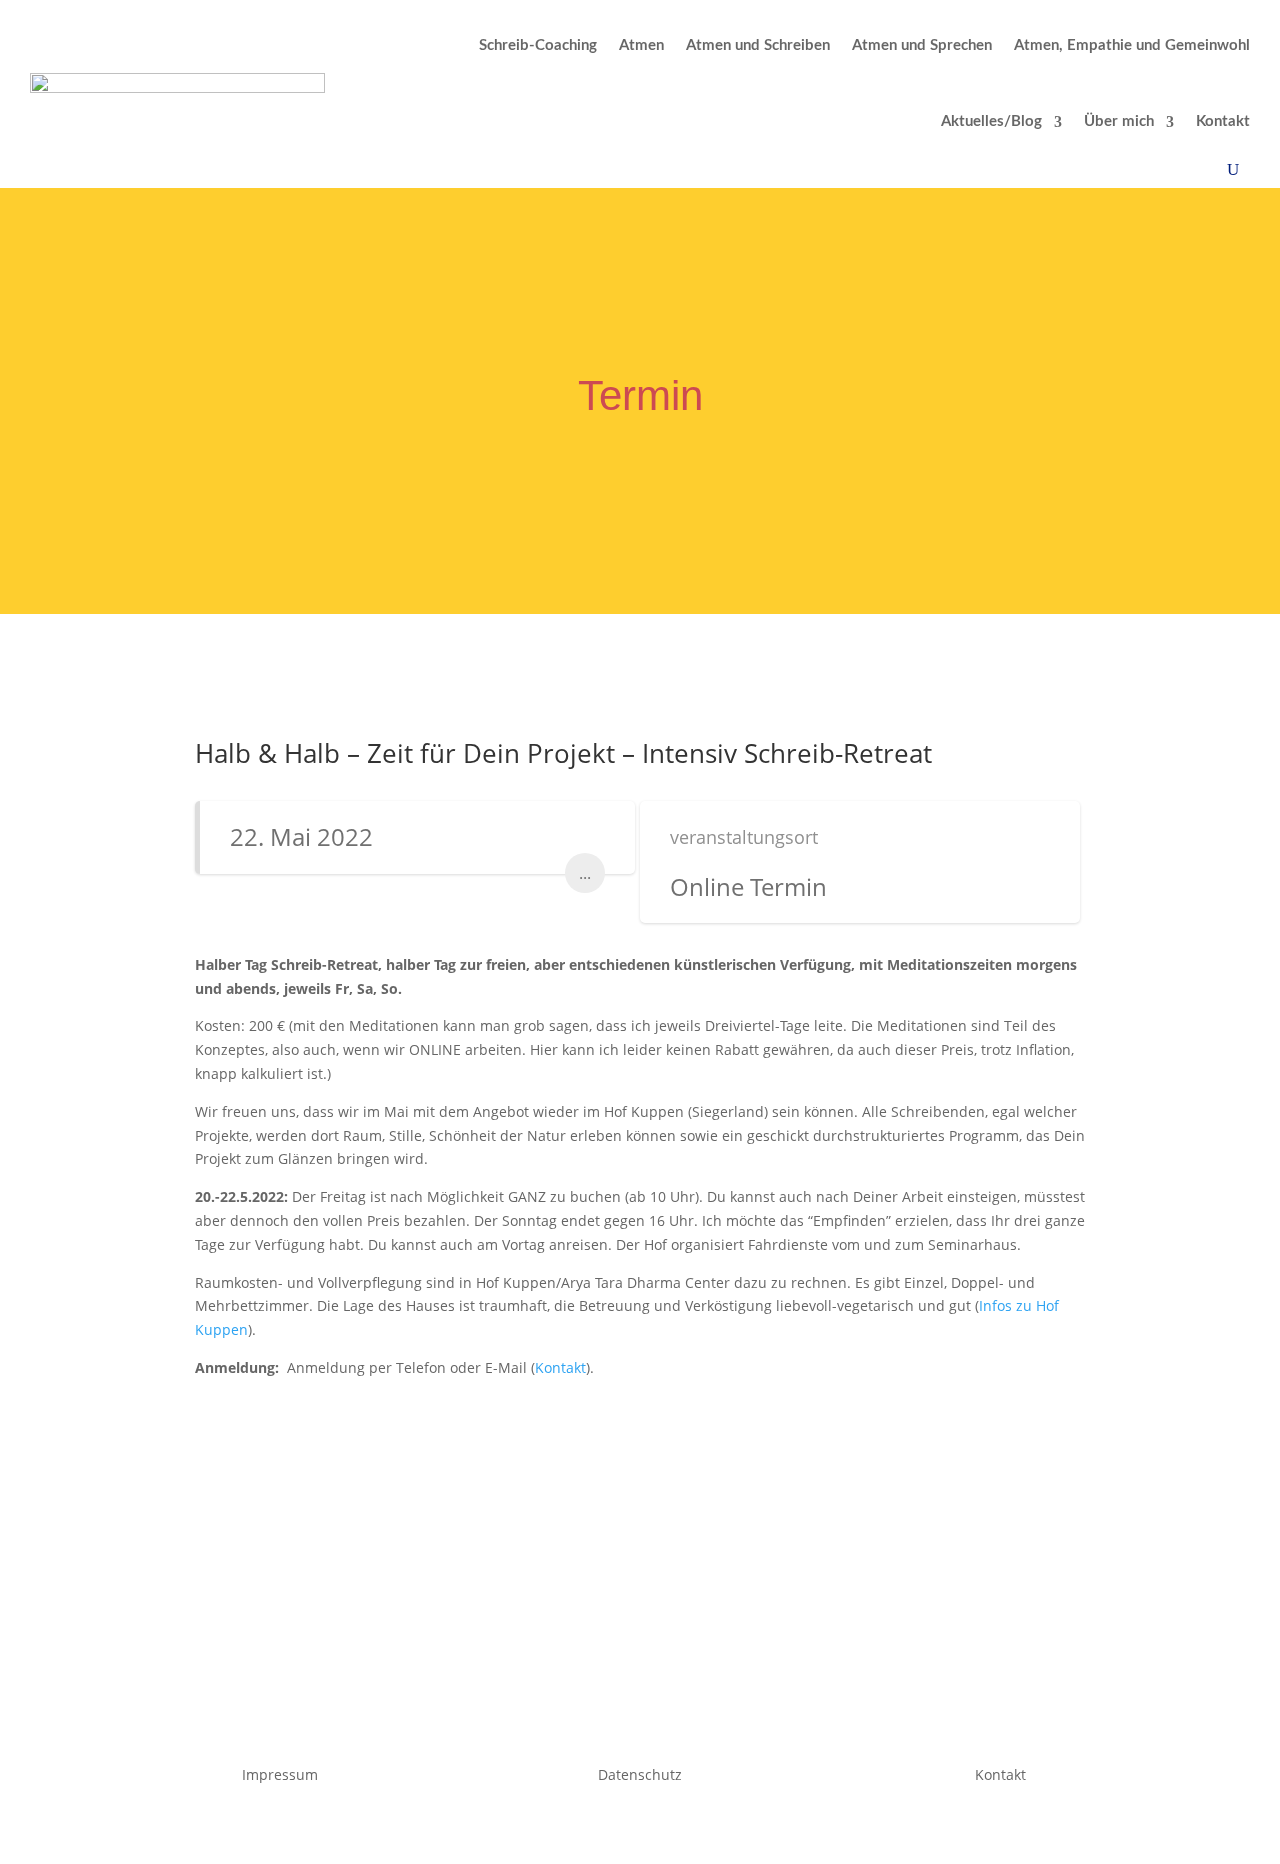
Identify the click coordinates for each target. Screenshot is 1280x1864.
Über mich (1119, 121)
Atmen (641, 45)
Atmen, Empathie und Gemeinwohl (1132, 45)
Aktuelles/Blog (991, 121)
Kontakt (1223, 121)
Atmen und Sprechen (922, 45)
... (585, 873)
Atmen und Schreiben (758, 45)
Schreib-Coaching (538, 45)
